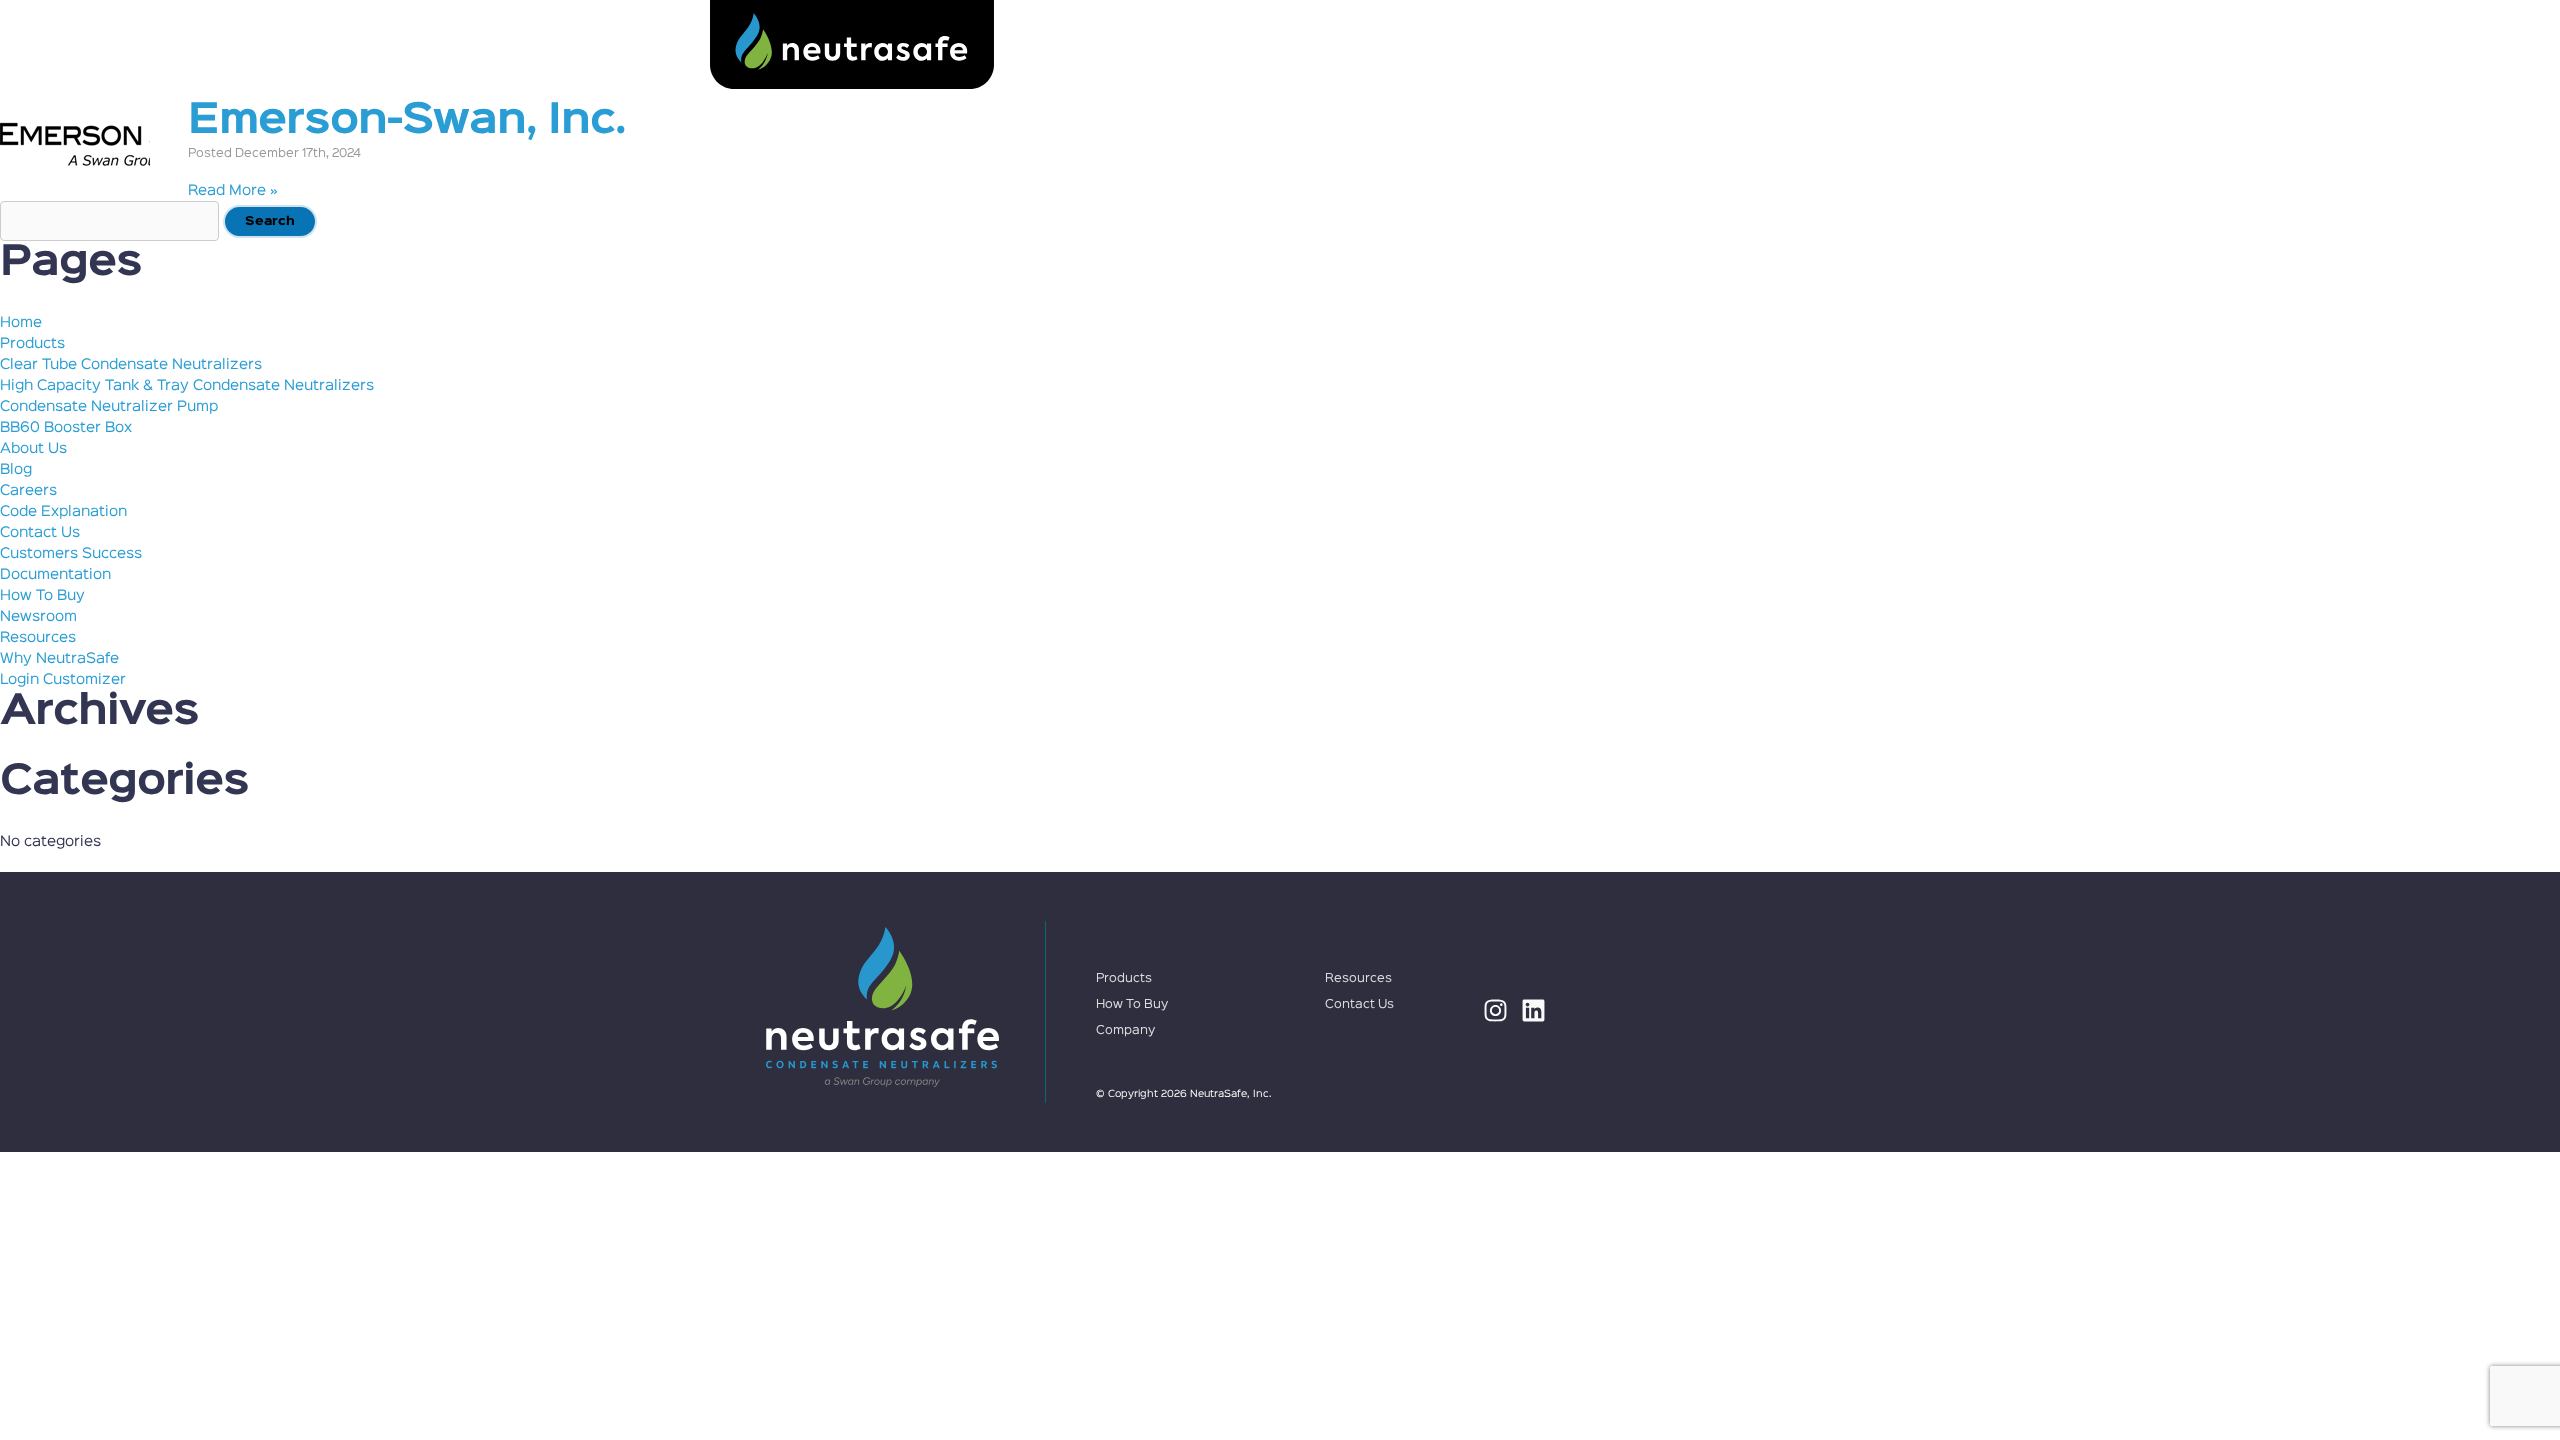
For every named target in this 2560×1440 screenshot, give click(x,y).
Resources (1473, 44)
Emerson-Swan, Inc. (407, 121)
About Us (33, 448)
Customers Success (71, 553)
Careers (28, 490)
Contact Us (1754, 44)
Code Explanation (63, 511)
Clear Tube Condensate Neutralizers (131, 364)
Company (1613, 44)
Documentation (55, 574)
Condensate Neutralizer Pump (109, 406)
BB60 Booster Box (66, 427)
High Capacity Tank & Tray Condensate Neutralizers (187, 385)
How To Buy (1322, 44)
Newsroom (38, 616)
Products (1172, 44)
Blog (16, 469)
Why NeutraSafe (59, 658)
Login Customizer (63, 679)
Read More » (233, 190)
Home (21, 322)
